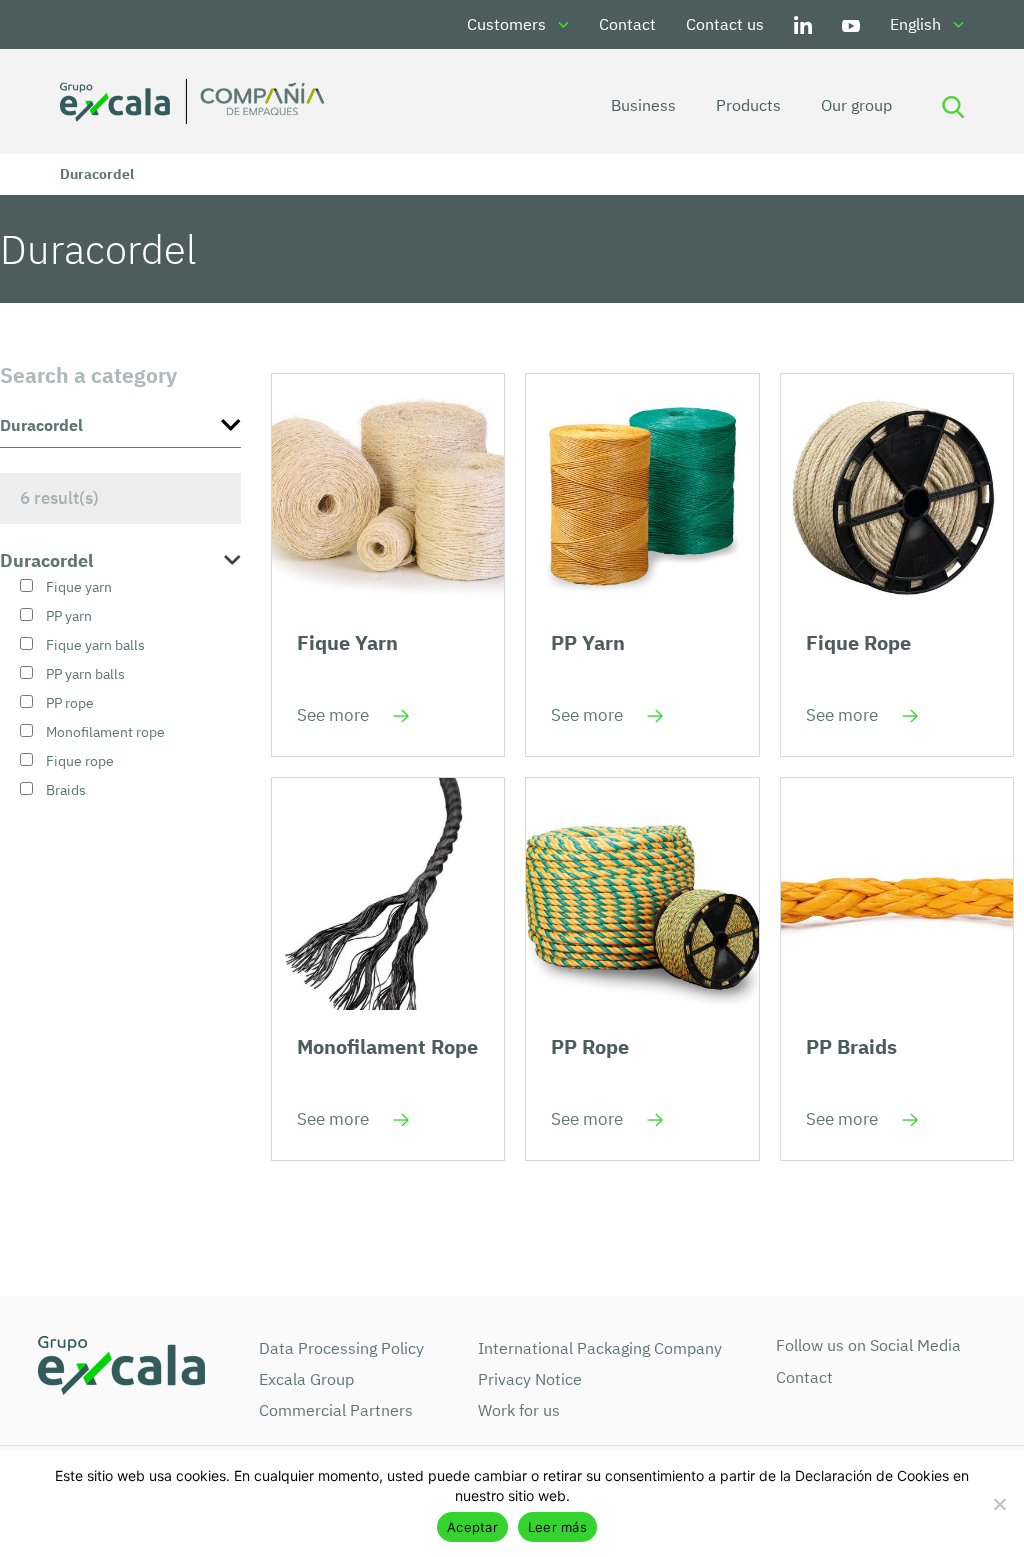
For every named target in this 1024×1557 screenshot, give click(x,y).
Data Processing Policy (341, 1348)
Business (643, 105)
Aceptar (472, 1527)
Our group (856, 105)
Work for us (519, 1410)
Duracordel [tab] (46, 560)
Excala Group (306, 1379)
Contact (627, 24)
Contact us (725, 24)
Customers (506, 24)
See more (333, 715)
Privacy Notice (530, 1379)
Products (748, 105)
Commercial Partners (336, 1410)
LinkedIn (803, 24)
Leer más (557, 1527)
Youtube (851, 24)
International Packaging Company (600, 1348)
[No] (999, 1504)
